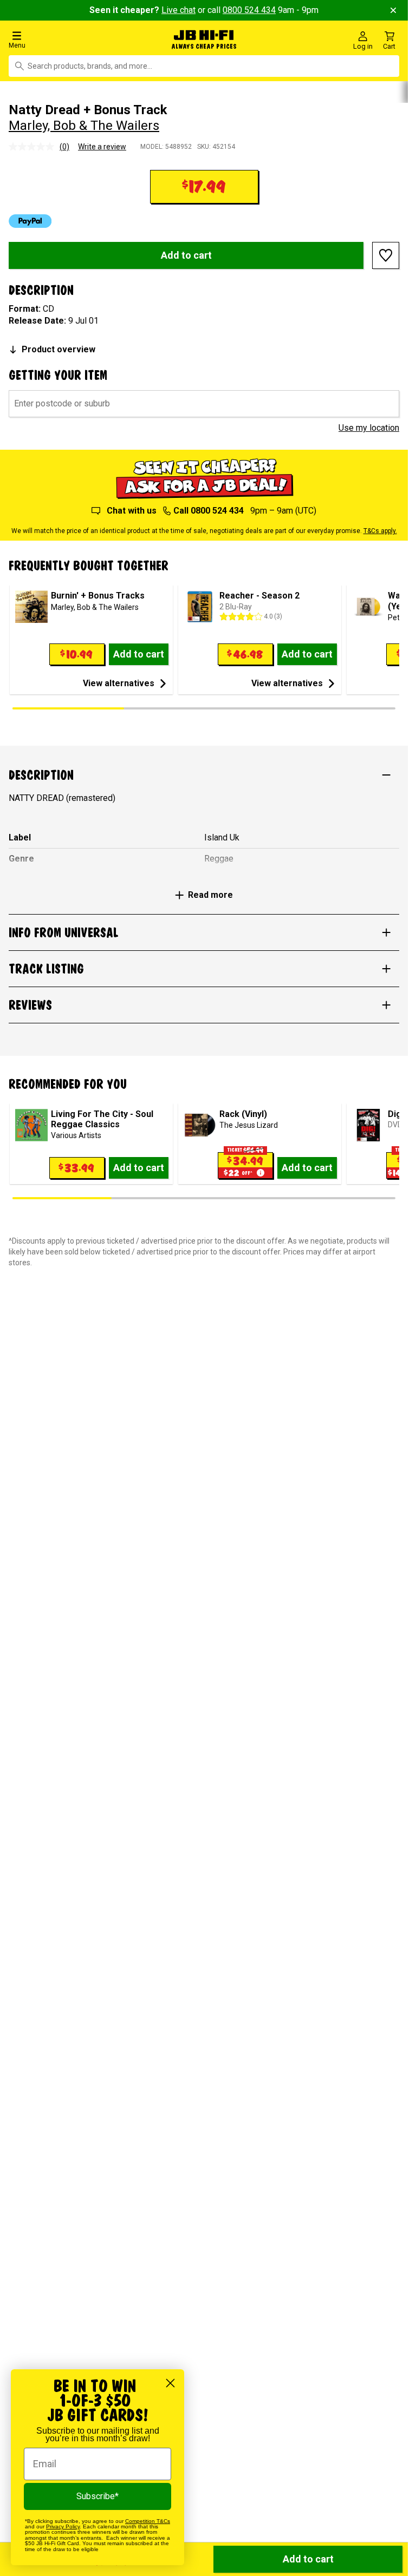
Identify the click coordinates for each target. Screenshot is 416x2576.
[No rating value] (34, 146)
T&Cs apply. (380, 530)
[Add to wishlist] (386, 254)
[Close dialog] (170, 2383)
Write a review (102, 146)
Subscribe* (97, 2496)
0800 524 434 (249, 10)
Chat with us (131, 510)
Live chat (178, 10)
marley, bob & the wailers (84, 125)
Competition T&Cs (148, 2521)
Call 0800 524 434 (209, 510)
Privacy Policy (63, 2526)
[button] (69, 39)
